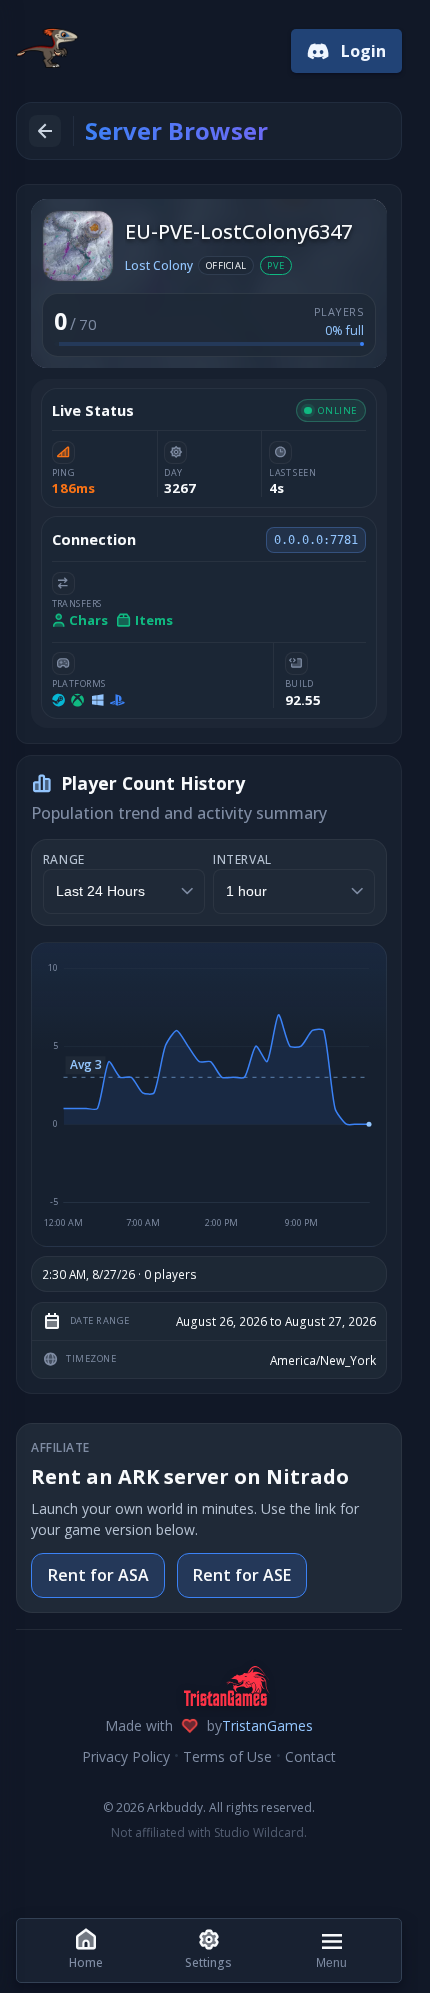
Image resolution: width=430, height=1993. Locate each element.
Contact (310, 1756)
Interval (242, 859)
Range (64, 859)
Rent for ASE (242, 1575)
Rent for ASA (98, 1575)
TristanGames (267, 1725)
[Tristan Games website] (209, 1686)
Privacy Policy (126, 1756)
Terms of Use (227, 1756)
